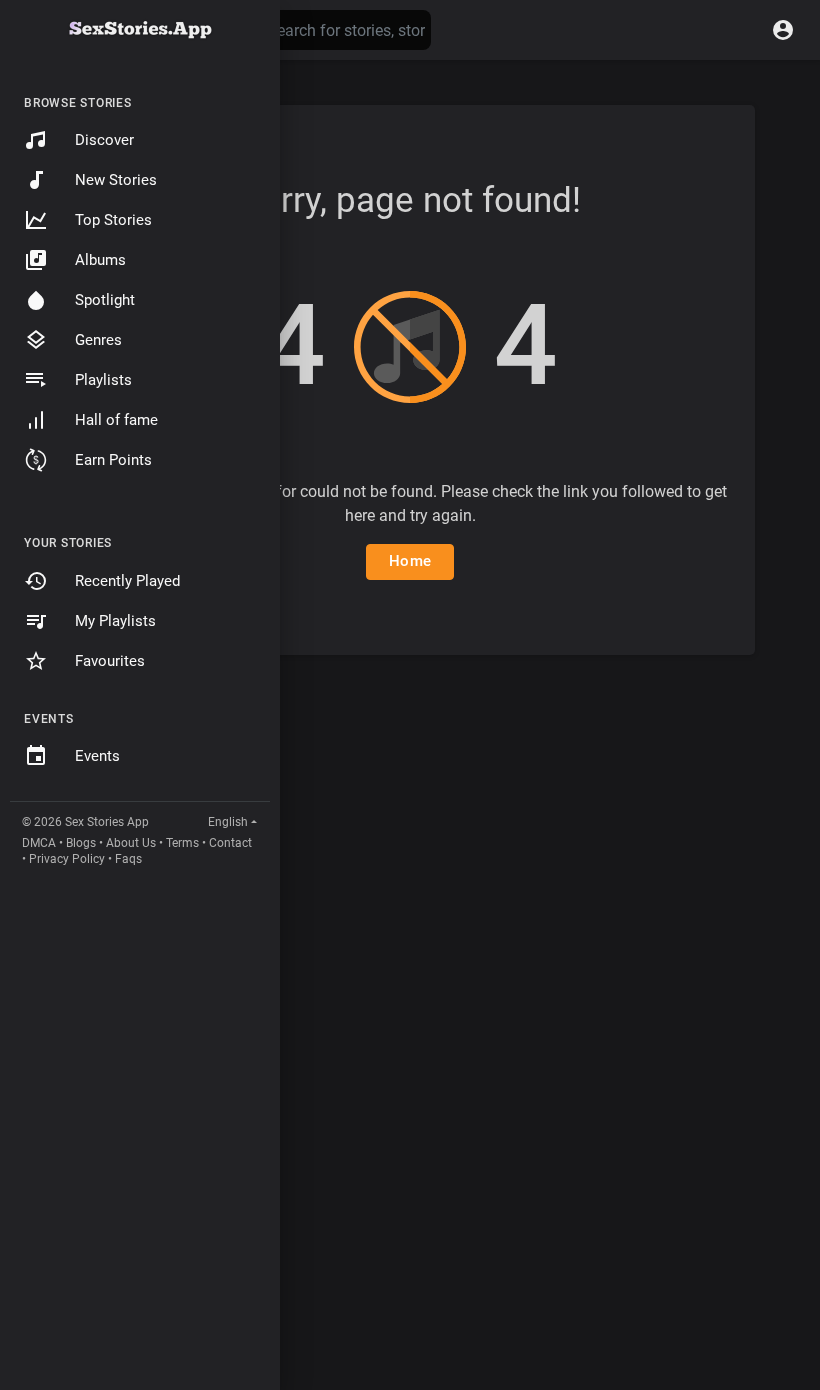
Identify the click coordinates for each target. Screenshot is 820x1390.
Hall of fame (116, 420)
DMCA (39, 843)
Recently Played (127, 581)
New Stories (116, 180)
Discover (104, 140)
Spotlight (105, 300)
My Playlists (115, 621)
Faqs (128, 859)
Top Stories (113, 220)
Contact (230, 843)
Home (410, 561)
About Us (131, 843)
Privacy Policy (67, 859)
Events (97, 756)
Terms (182, 843)
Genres (98, 340)
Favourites (110, 661)
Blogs (81, 843)
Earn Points (113, 460)
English (228, 822)
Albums (100, 260)
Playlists (103, 380)
